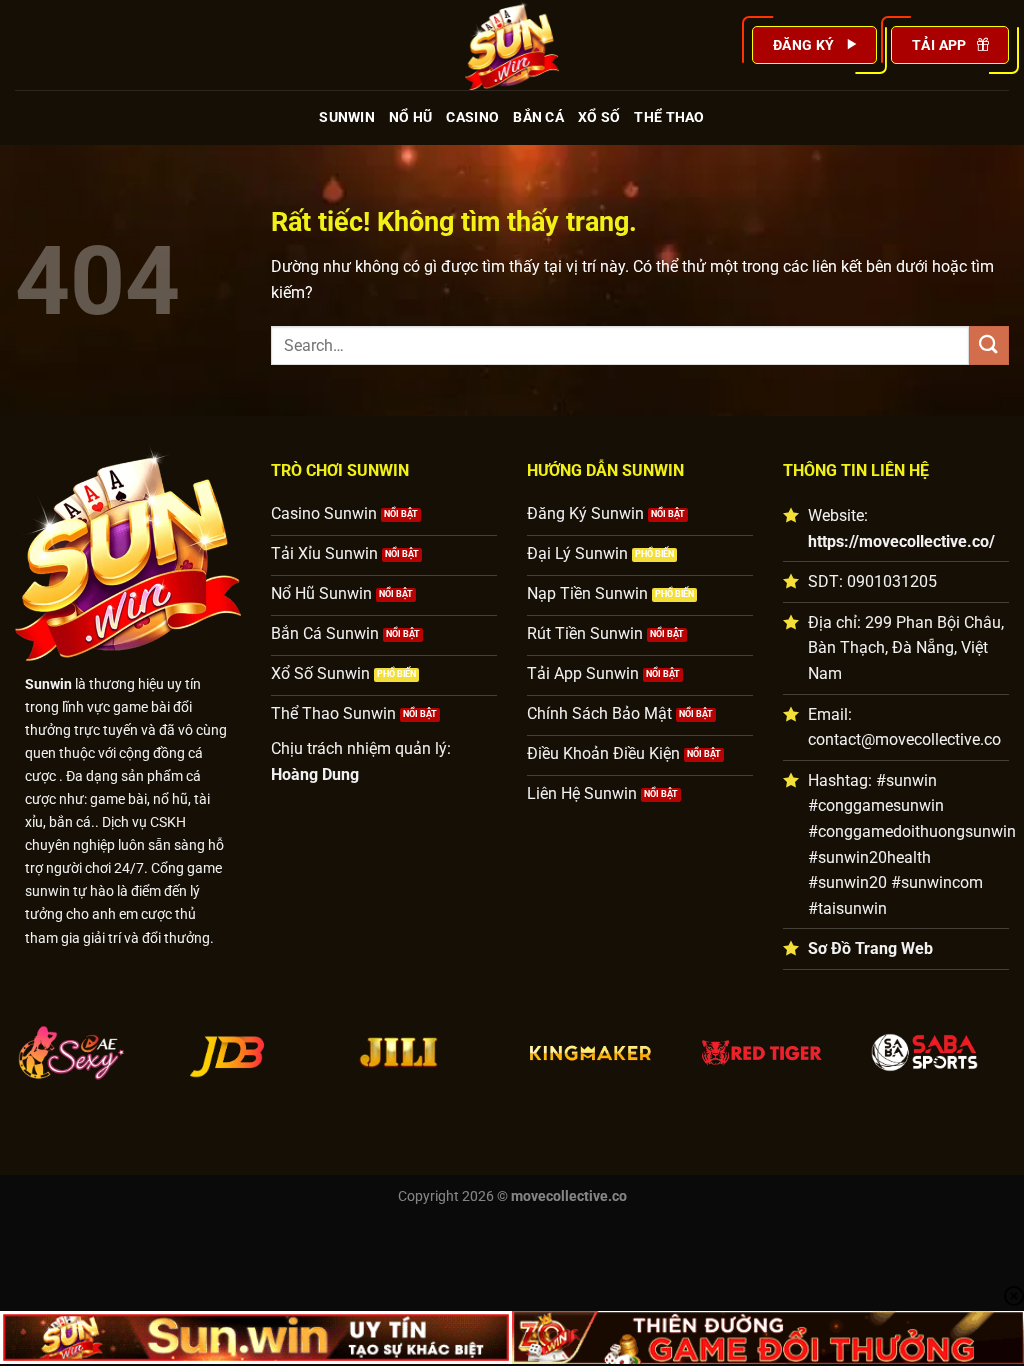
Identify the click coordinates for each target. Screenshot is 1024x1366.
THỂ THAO (669, 117)
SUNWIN (347, 117)
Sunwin (48, 684)
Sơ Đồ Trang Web (870, 948)
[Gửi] (989, 345)
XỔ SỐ (599, 117)
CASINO (472, 117)
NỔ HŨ (410, 117)
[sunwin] (512, 45)
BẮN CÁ (538, 117)
